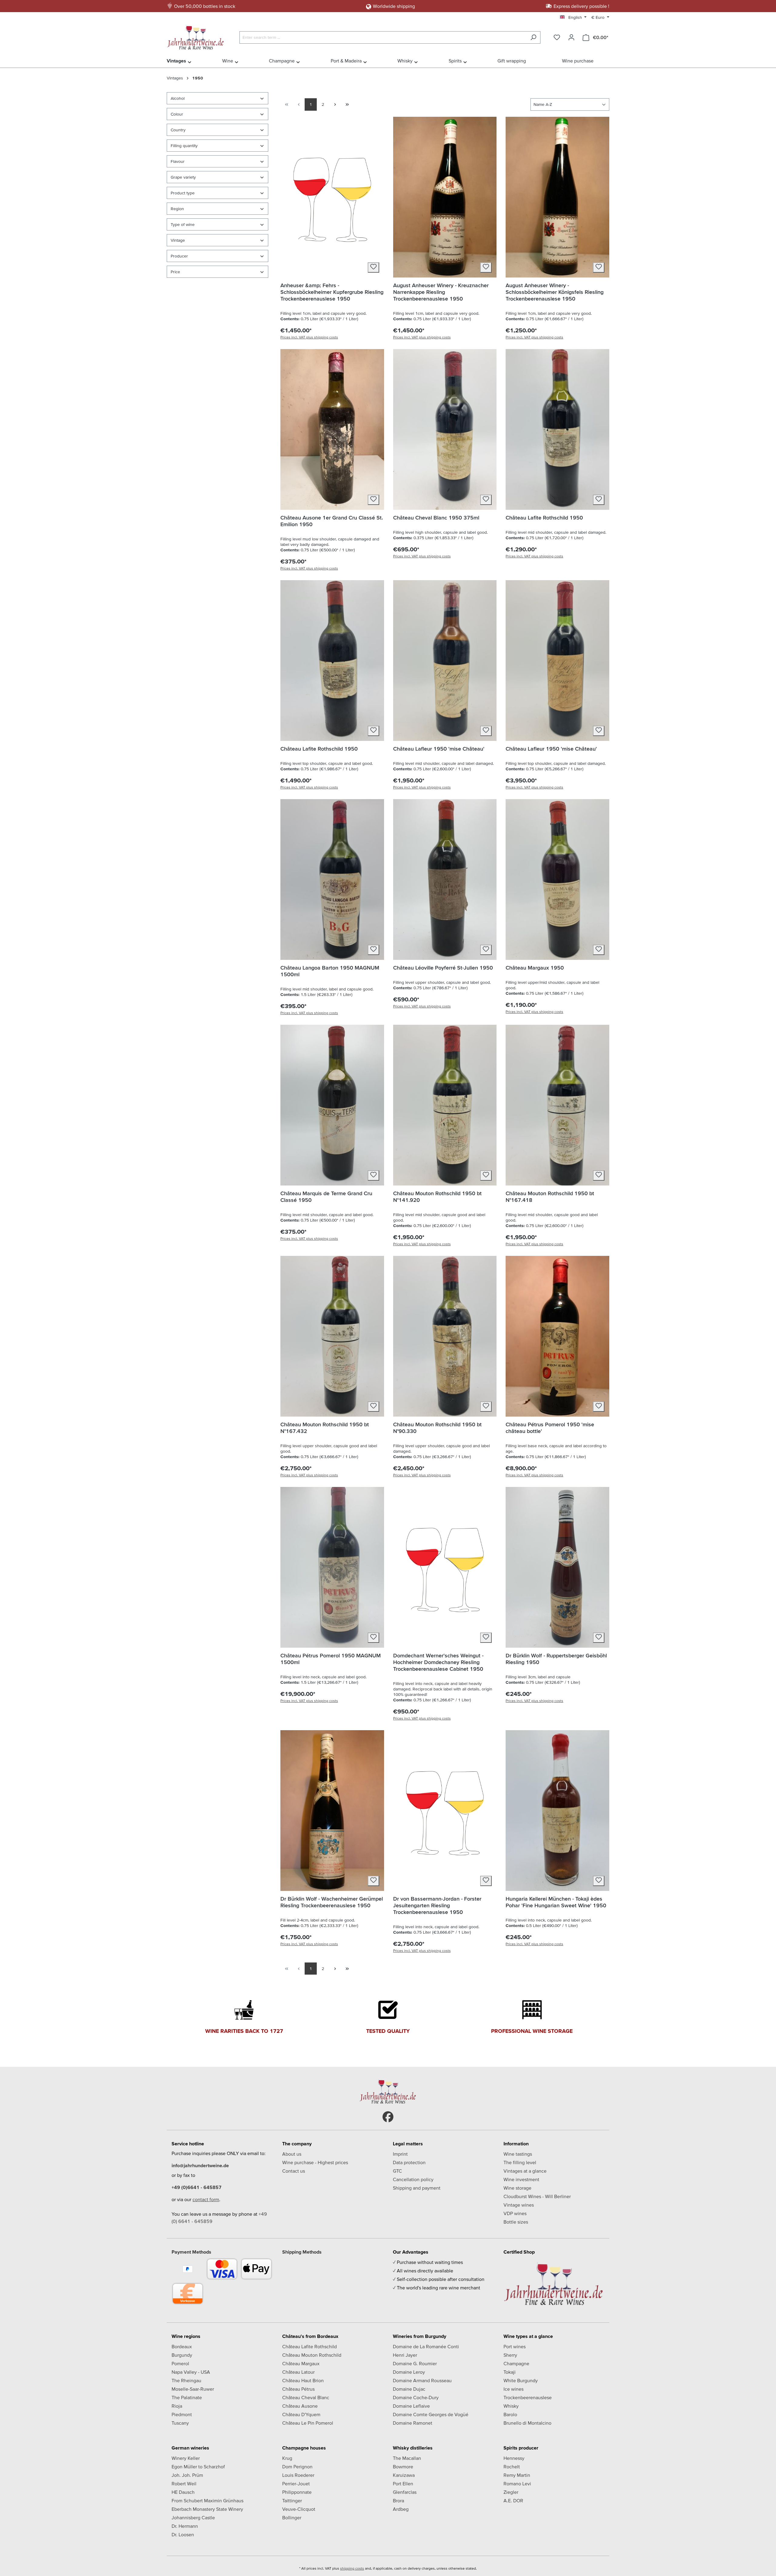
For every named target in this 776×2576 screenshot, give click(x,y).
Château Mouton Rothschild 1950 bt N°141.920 (437, 1197)
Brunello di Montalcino (527, 2423)
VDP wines (515, 2213)
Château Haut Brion (303, 2380)
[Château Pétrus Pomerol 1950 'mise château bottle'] (557, 1336)
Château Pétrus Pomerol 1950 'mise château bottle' (550, 1428)
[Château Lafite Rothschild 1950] (557, 429)
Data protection (409, 2162)
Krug (287, 2458)
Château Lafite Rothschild (309, 2346)
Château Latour (298, 2372)
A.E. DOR (513, 2500)
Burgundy (182, 2355)
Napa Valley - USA (191, 2372)
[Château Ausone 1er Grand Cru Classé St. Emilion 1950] (332, 429)
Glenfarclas (405, 2492)
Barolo (510, 2414)
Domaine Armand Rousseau (422, 2380)
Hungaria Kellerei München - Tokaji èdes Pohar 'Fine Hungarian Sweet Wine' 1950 (556, 1902)
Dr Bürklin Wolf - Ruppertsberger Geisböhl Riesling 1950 (556, 1659)
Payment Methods (191, 2252)
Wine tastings (518, 2154)
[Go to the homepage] (197, 36)
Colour (177, 114)
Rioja (177, 2406)
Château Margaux (301, 2363)
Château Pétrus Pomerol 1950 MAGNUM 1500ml (331, 1659)
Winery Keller (186, 2458)
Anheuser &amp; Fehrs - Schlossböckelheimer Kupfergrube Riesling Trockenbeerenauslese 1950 (332, 292)
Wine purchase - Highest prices (315, 2162)
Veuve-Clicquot (299, 2509)
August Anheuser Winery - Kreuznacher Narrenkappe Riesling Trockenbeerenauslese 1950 (441, 292)
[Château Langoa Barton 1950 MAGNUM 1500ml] (332, 879)
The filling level (520, 2162)
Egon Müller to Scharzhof (198, 2467)
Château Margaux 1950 (535, 968)
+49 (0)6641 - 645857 (197, 2187)
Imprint (400, 2154)
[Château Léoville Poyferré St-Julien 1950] (445, 879)
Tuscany (180, 2423)
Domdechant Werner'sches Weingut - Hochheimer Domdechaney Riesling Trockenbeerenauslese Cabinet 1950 (438, 1662)
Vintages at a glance (525, 2171)
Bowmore (403, 2467)
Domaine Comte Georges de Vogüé (431, 2414)
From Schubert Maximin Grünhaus (207, 2500)
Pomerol (180, 2363)
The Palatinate (187, 2397)
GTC (397, 2171)
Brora (398, 2500)
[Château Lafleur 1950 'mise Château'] (445, 661)
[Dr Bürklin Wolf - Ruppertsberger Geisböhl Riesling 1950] (557, 1567)
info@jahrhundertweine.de (200, 2165)
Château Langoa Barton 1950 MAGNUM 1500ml (330, 971)
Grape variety (183, 177)
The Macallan (407, 2458)
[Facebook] (388, 2117)
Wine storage (517, 2188)
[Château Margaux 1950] (557, 879)
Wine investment (521, 2179)
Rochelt (512, 2467)
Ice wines (513, 2389)
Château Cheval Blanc (306, 2397)
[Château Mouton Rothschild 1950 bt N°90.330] (445, 1336)
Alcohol (178, 98)
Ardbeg (401, 2509)
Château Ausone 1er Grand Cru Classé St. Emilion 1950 (332, 521)
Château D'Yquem (301, 2414)
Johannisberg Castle (193, 2517)
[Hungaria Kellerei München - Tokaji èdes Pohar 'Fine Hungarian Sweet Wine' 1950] (557, 1811)
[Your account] (571, 37)
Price (175, 272)
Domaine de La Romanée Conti (426, 2346)
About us (292, 2154)
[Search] (533, 37)
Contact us (294, 2171)
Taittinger (292, 2500)
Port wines (515, 2346)
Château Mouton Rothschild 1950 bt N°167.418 (550, 1197)
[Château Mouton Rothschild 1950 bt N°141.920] (445, 1105)
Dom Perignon (297, 2467)
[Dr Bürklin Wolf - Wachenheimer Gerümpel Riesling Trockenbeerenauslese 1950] (332, 1811)
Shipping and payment (417, 2188)
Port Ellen (403, 2484)
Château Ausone (300, 2406)
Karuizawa (404, 2475)
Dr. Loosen (183, 2534)
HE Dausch (183, 2492)
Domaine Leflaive (411, 2406)
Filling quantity (184, 146)
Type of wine (183, 224)
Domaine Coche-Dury (416, 2397)
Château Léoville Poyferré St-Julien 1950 (443, 968)
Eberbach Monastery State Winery (207, 2509)
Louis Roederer (298, 2475)
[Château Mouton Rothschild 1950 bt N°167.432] (332, 1336)
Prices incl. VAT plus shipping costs (309, 337)
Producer (179, 256)
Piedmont (182, 2414)
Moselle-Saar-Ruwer (193, 2389)
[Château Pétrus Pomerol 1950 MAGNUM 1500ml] (332, 1567)
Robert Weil (184, 2484)
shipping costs (352, 2568)
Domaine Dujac (409, 2389)
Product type (183, 193)
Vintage (178, 240)
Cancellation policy (413, 2179)
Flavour (178, 161)
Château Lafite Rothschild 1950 (544, 518)
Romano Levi (517, 2484)
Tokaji (510, 2372)
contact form (206, 2199)
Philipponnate (297, 2492)
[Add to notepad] (373, 267)
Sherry (510, 2355)
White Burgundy (521, 2380)
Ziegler (511, 2492)
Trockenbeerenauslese (528, 2397)
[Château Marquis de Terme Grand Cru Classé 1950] (332, 1105)
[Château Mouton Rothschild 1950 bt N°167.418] (557, 1105)
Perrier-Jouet (296, 2484)
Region (177, 209)
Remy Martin (517, 2475)
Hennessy (514, 2458)
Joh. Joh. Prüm (187, 2475)
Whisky (511, 2406)
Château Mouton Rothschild (312, 2355)
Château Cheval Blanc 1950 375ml (436, 518)
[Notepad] (557, 37)
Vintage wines (519, 2205)
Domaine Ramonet (413, 2423)
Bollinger (292, 2517)
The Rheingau (186, 2380)
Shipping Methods (302, 2252)
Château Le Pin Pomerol (308, 2423)
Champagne (516, 2363)
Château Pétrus (298, 2389)
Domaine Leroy (409, 2372)
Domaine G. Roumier (415, 2363)
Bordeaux (182, 2346)
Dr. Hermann (185, 2526)
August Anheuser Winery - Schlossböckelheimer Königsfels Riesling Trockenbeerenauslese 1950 (555, 292)
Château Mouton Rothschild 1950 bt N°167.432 (325, 1428)
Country (178, 130)
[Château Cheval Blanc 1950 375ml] (445, 429)
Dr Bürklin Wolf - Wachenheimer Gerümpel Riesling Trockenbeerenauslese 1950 (332, 1902)
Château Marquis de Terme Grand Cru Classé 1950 (326, 1197)
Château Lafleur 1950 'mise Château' (439, 749)
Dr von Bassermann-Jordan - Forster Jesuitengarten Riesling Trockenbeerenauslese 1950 (437, 1905)
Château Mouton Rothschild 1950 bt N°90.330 (437, 1428)
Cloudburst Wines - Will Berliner (537, 2196)
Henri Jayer (405, 2355)
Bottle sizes (516, 2222)
